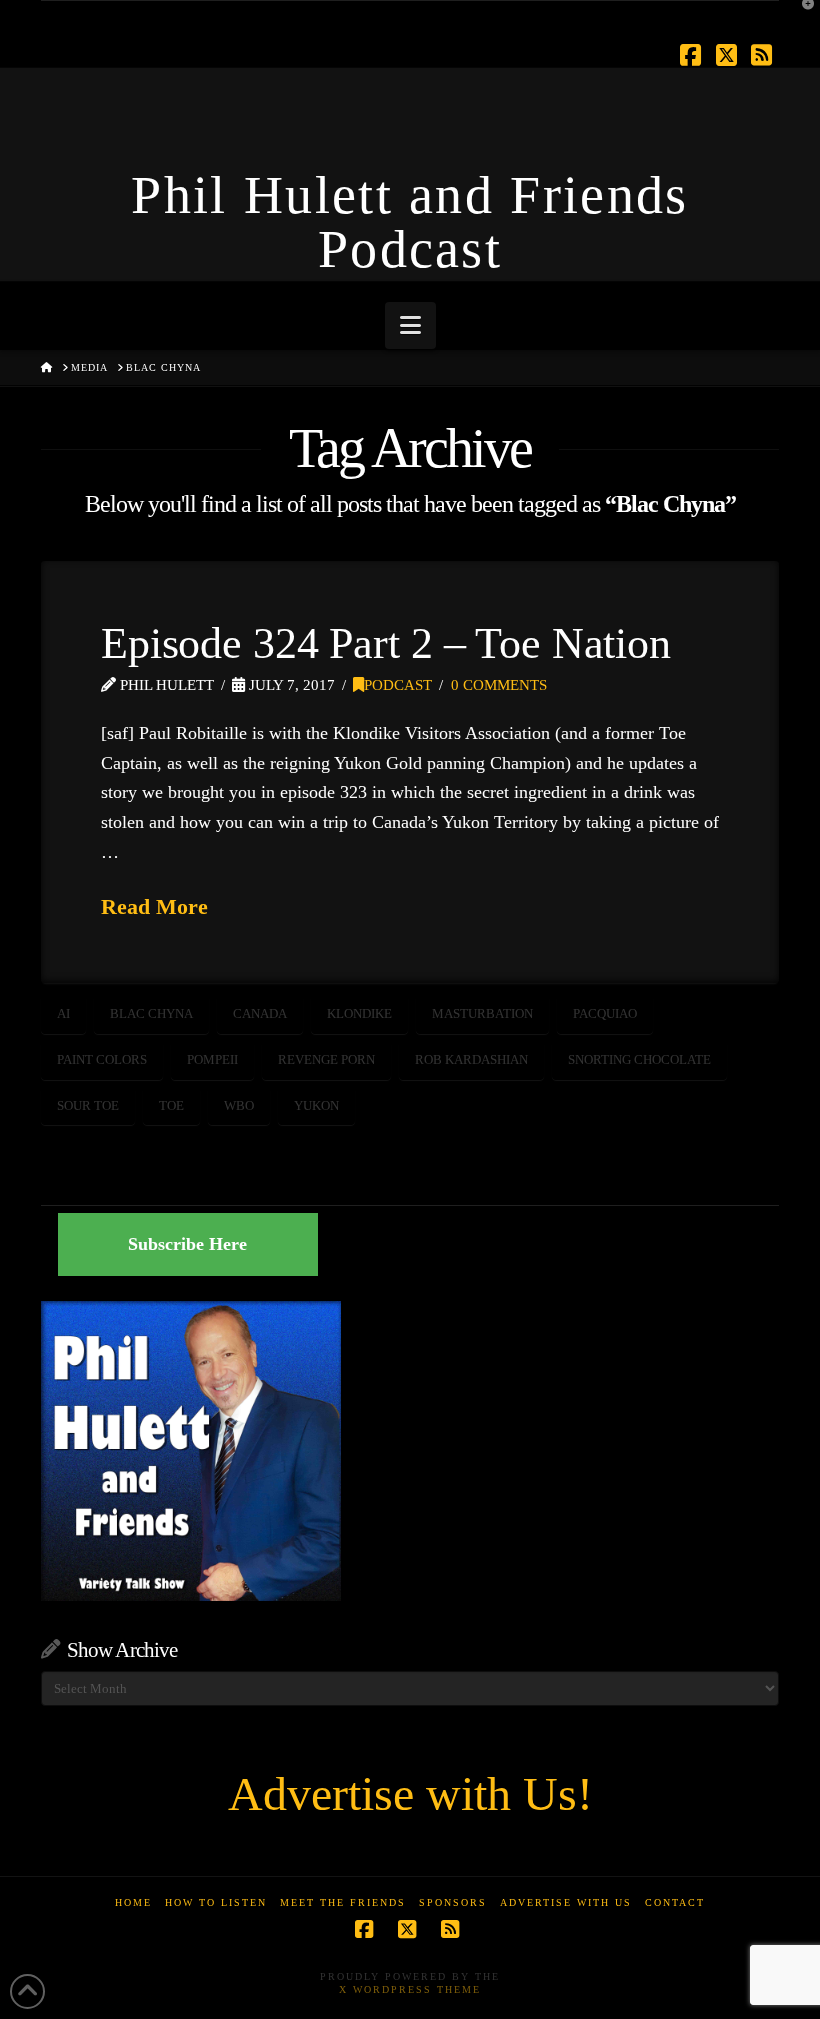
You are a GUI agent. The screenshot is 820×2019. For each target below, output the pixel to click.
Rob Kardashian (471, 1059)
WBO (239, 1105)
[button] (410, 325)
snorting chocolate (639, 1059)
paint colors (102, 1059)
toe (171, 1105)
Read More (154, 906)
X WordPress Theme (410, 1989)
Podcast (398, 685)
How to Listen (216, 1902)
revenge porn (326, 1059)
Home (133, 1902)
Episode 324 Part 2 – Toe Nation (386, 643)
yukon (316, 1105)
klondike (359, 1013)
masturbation (482, 1013)
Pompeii (212, 1059)
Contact (675, 1902)
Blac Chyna (151, 1013)
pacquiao (605, 1013)
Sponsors (453, 1902)
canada (260, 1013)
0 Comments (499, 685)
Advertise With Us (566, 1902)
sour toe (88, 1105)
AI (63, 1013)
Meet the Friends (343, 1902)
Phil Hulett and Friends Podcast (409, 222)
